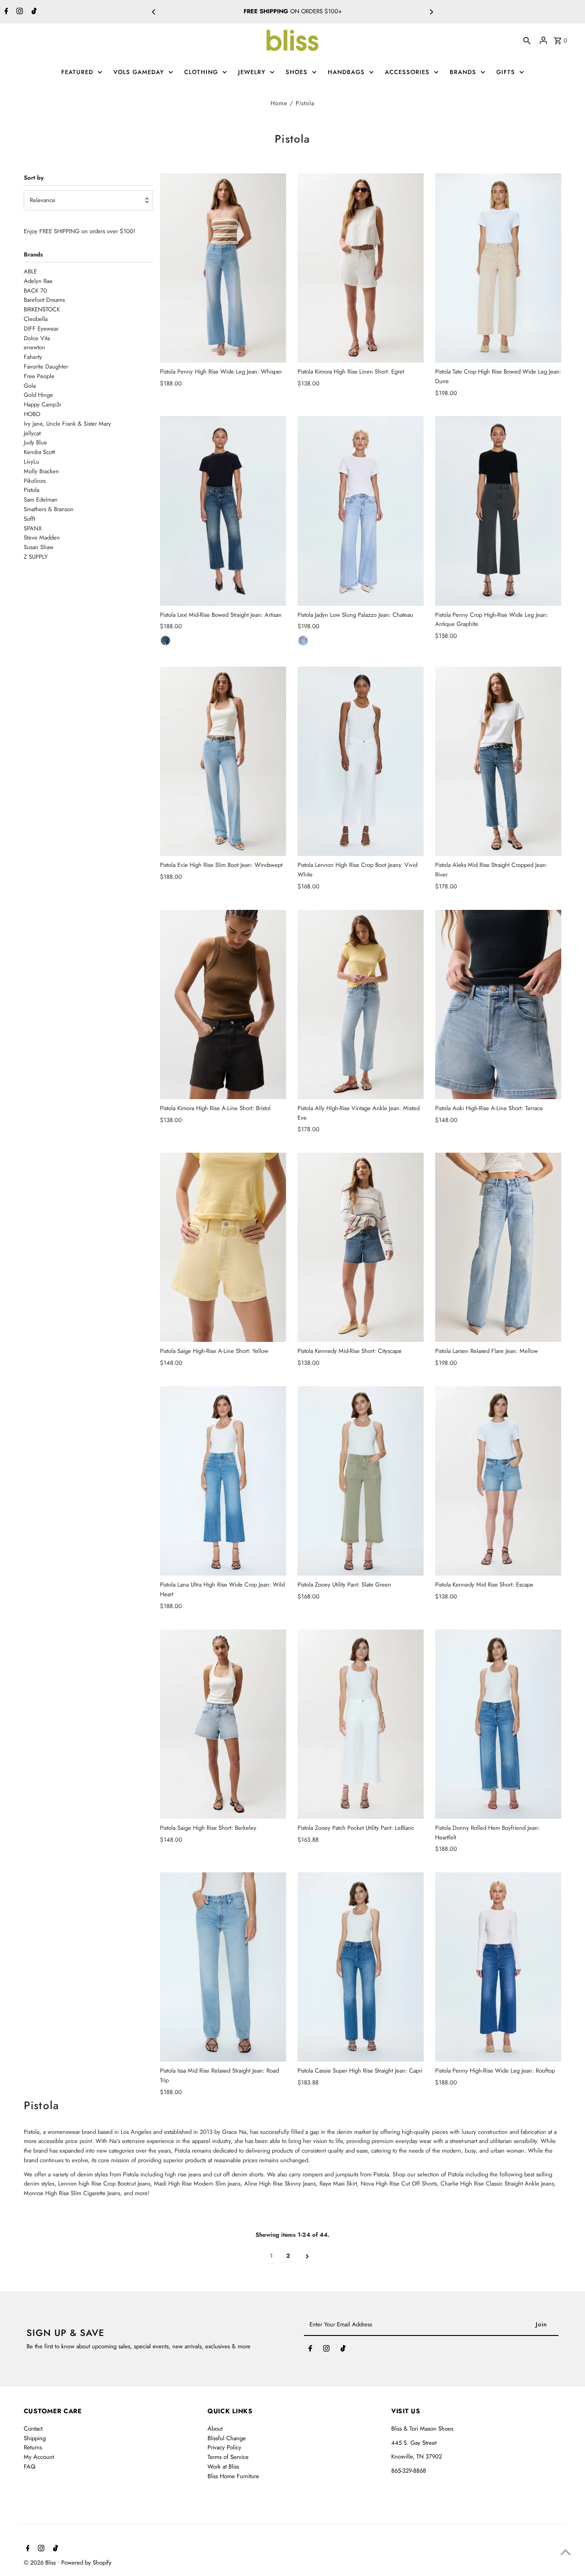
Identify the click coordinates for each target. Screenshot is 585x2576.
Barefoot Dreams (44, 300)
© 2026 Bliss (41, 2563)
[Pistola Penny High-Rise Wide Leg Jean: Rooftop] (498, 1967)
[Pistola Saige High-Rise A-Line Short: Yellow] (223, 1247)
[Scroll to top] (566, 2552)
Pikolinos (35, 481)
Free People (39, 376)
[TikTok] (33, 12)
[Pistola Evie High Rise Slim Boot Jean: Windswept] (223, 761)
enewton (35, 347)
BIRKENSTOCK (42, 309)
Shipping (35, 2438)
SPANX (33, 528)
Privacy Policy (224, 2447)
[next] (307, 2256)
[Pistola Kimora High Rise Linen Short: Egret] (361, 268)
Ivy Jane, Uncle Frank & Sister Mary (67, 424)
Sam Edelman (41, 500)
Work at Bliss (223, 2466)
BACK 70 (35, 291)
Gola (30, 386)
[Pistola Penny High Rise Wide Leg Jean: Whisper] (223, 268)
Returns (33, 2447)
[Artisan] (165, 641)
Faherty (33, 357)
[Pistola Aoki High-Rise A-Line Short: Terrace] (498, 1005)
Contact (33, 2429)
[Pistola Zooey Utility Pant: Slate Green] (361, 1481)
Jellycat (32, 433)
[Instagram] (19, 12)
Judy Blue (35, 442)
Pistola (32, 490)
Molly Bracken (41, 471)
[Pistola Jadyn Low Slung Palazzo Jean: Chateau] (361, 511)
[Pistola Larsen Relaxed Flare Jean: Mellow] (498, 1247)
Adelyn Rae (38, 281)
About (215, 2429)
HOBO (326, 11)
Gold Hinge (38, 395)
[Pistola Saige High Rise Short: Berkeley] (223, 1724)
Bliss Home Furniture (233, 2476)
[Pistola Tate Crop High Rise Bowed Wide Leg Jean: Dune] (498, 268)
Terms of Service (228, 2457)
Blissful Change (227, 2438)
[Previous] (154, 12)
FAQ (29, 2466)
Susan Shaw (39, 547)
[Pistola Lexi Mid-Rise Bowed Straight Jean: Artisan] (223, 511)
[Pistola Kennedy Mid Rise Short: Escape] (498, 1481)
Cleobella (36, 319)
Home (279, 103)
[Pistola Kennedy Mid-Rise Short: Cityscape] (361, 1247)
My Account (39, 2457)
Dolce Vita (37, 338)
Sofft (29, 519)
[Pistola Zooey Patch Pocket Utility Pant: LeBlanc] (361, 1724)
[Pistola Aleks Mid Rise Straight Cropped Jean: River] (498, 761)
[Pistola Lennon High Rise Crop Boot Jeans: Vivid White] (361, 761)
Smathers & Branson (49, 509)
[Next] (431, 12)
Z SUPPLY (36, 557)
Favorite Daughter (46, 366)
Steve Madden (42, 537)
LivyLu (32, 462)
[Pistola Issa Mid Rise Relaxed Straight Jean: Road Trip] (223, 1967)
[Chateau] (303, 641)
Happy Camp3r (43, 404)
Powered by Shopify (86, 2563)
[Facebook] (5, 12)
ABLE (30, 271)
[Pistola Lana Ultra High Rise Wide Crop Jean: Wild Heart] (223, 1481)
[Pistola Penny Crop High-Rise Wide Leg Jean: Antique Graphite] (498, 511)
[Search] (527, 40)
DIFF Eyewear (41, 329)
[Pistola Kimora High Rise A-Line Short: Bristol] (223, 1005)
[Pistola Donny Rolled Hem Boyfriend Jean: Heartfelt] (498, 1724)
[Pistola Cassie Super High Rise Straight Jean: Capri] (361, 1967)
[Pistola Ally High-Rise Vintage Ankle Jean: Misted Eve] (361, 1005)
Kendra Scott (39, 452)
